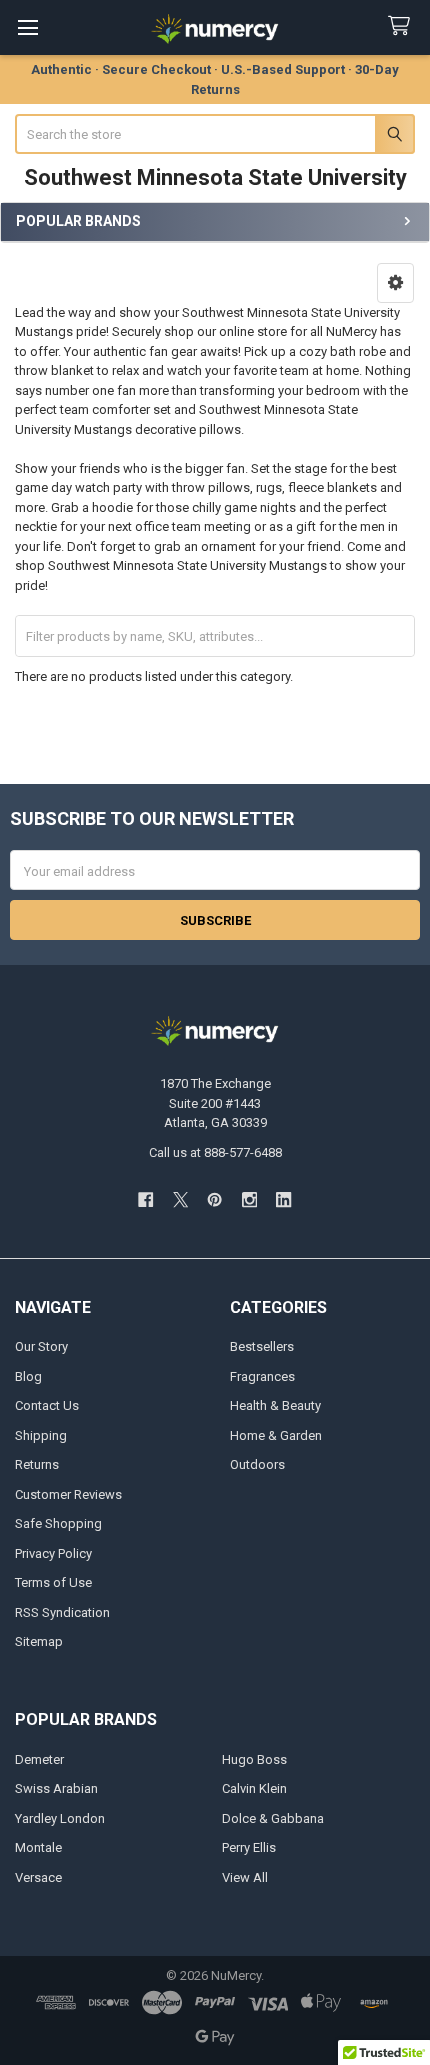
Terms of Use (53, 1582)
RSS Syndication (62, 1612)
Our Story (41, 1346)
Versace (38, 1877)
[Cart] (403, 26)
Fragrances (262, 1376)
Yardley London (60, 1818)
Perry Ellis (249, 1847)
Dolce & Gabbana (273, 1818)
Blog (28, 1376)
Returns (37, 1464)
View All (245, 1877)
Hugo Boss (254, 1759)
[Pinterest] (214, 1199)
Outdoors (257, 1464)
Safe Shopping (58, 1523)
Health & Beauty (275, 1405)
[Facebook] (145, 1199)
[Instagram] (249, 1199)
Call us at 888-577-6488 (215, 1152)
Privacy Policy (53, 1553)
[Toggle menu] (27, 27)
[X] (180, 1199)
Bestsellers (262, 1346)
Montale (38, 1847)
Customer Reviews (68, 1494)
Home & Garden (276, 1435)
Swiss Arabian (56, 1788)
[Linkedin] (283, 1199)
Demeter (39, 1759)
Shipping (41, 1435)
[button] (395, 283)
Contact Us (47, 1405)
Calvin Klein (254, 1788)
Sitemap (39, 1641)
